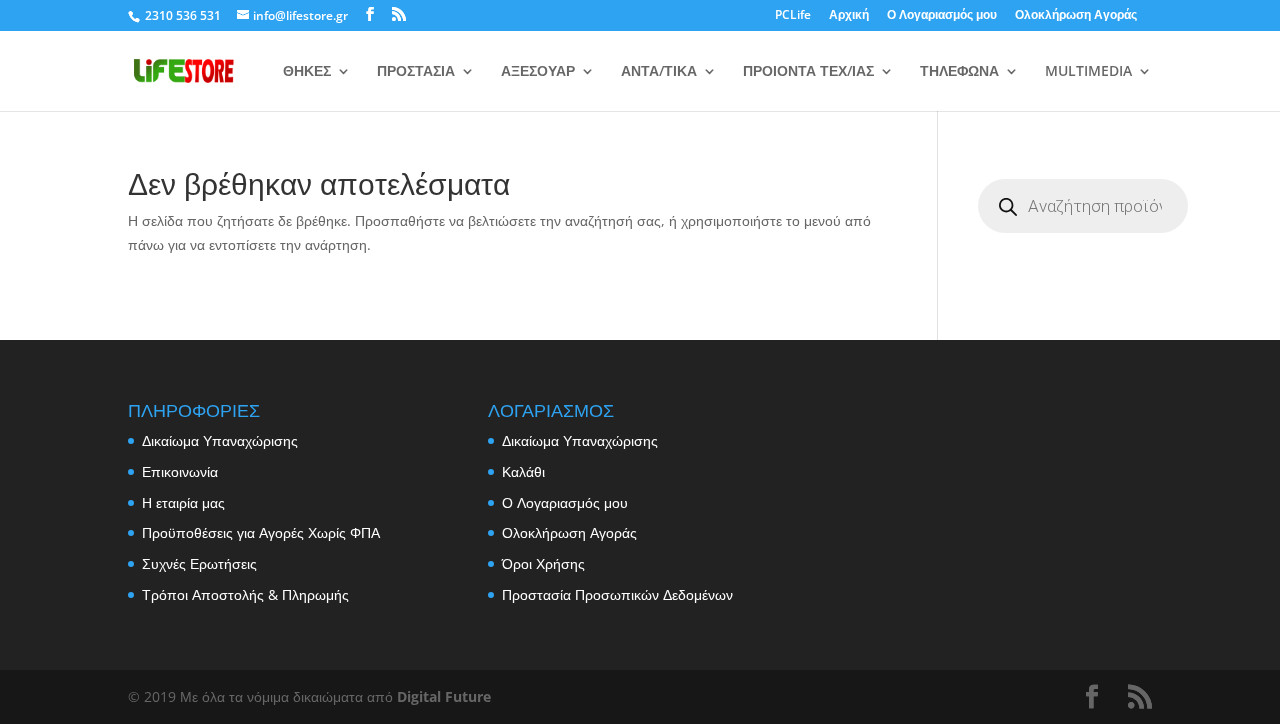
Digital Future (444, 696)
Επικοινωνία (180, 471)
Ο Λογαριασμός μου (942, 16)
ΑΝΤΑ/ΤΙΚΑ (659, 72)
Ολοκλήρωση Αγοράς (1076, 16)
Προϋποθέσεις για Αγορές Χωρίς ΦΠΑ (261, 532)
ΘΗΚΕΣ (307, 72)
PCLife (793, 16)
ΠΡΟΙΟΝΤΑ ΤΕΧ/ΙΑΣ (808, 72)
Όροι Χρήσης (543, 563)
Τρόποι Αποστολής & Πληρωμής (245, 594)
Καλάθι (523, 471)
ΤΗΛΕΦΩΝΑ (959, 72)
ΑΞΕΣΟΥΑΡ (538, 72)
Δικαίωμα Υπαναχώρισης (220, 440)
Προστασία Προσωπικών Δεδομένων (617, 594)
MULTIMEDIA (1088, 72)
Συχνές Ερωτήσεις (199, 563)
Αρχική (849, 16)
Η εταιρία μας (183, 502)
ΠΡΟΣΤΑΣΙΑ (416, 72)
